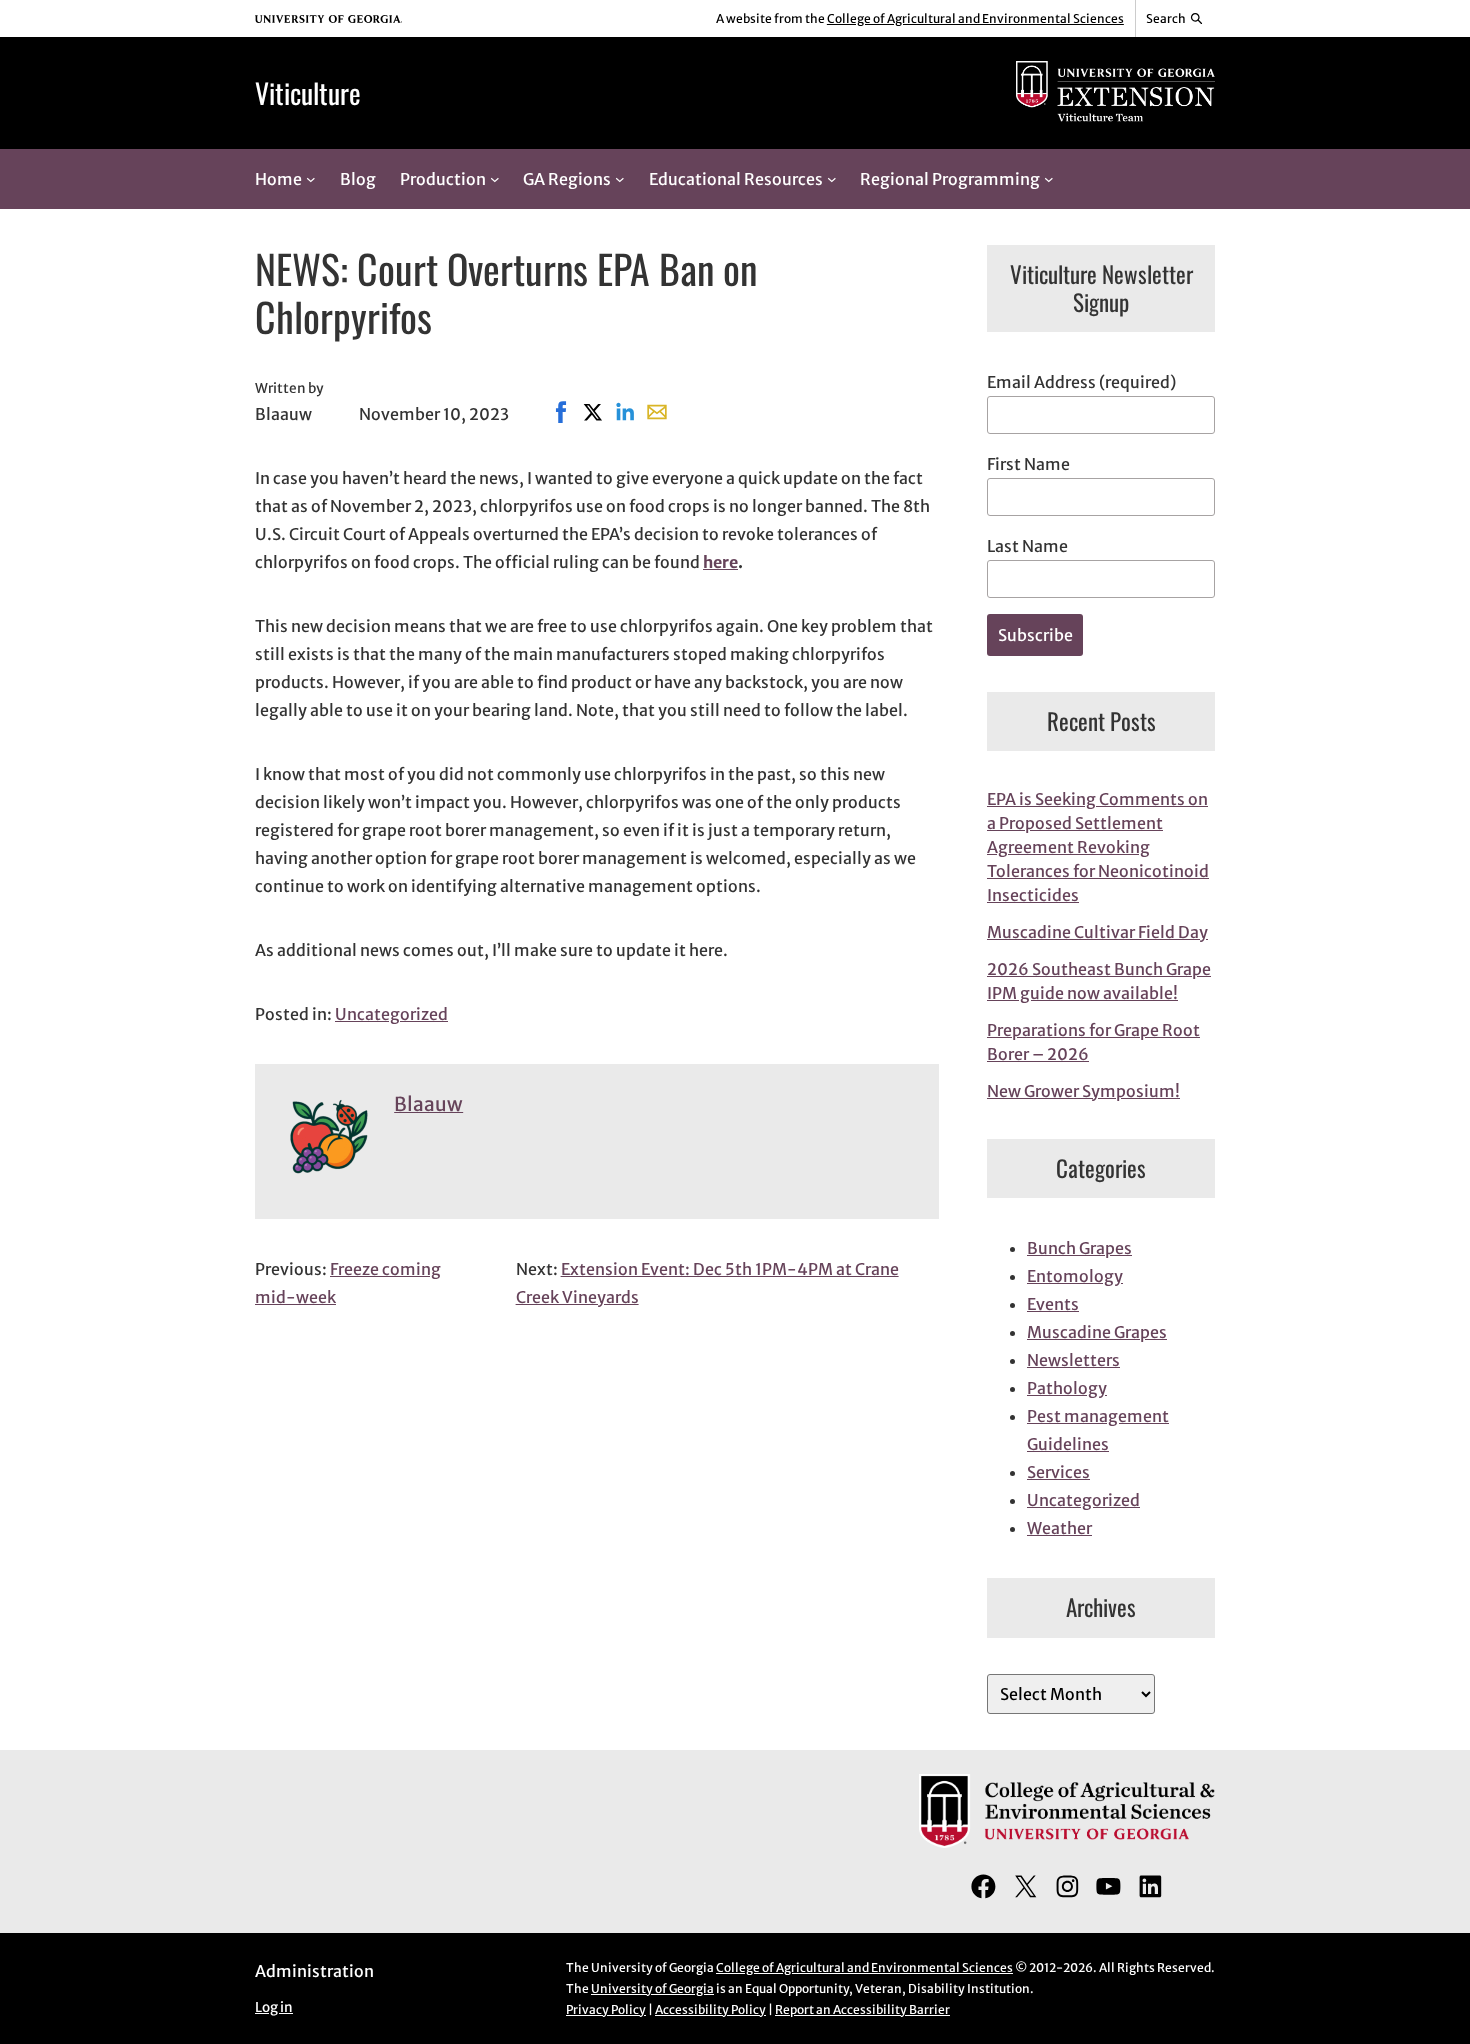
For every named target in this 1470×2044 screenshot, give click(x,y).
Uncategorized (391, 1014)
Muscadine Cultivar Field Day (1097, 932)
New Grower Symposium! (1083, 1091)
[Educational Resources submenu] (832, 179)
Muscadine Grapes (1097, 1332)
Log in (274, 2007)
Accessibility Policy (710, 2009)
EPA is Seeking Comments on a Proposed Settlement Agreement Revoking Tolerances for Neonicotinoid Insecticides (1098, 847)
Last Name (1027, 546)
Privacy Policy (606, 2009)
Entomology (1075, 1276)
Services (1058, 1472)
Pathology (1067, 1388)
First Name (1028, 464)
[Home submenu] (311, 179)
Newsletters (1073, 1360)
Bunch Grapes (1079, 1248)
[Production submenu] (495, 179)
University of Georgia (652, 1988)
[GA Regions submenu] (620, 179)
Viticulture (308, 92)
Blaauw (428, 1104)
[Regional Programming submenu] (1049, 179)
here (720, 562)
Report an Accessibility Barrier (862, 2009)
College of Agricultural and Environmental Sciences (975, 18)
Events (1053, 1304)
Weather (1059, 1528)
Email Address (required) (1081, 382)
